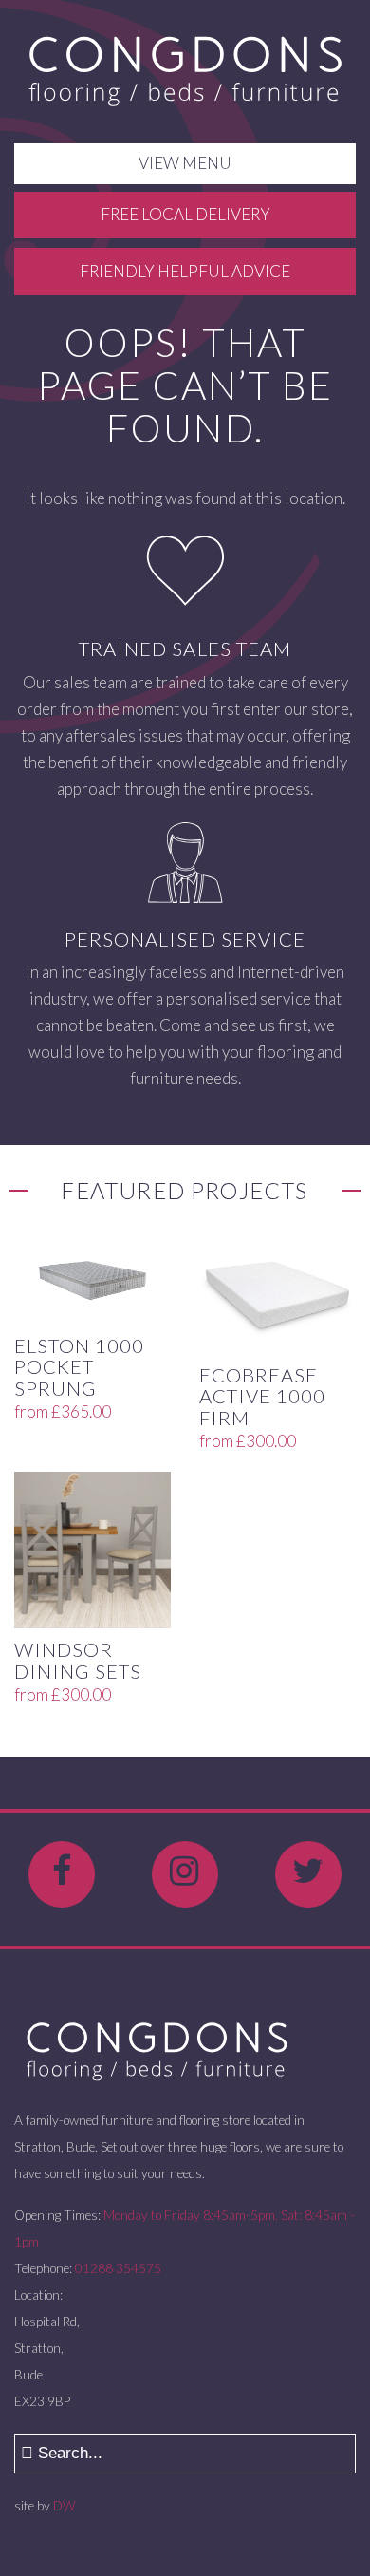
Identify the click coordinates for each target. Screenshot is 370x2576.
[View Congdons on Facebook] (62, 1874)
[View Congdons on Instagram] (185, 1874)
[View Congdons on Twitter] (308, 1874)
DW (64, 2506)
